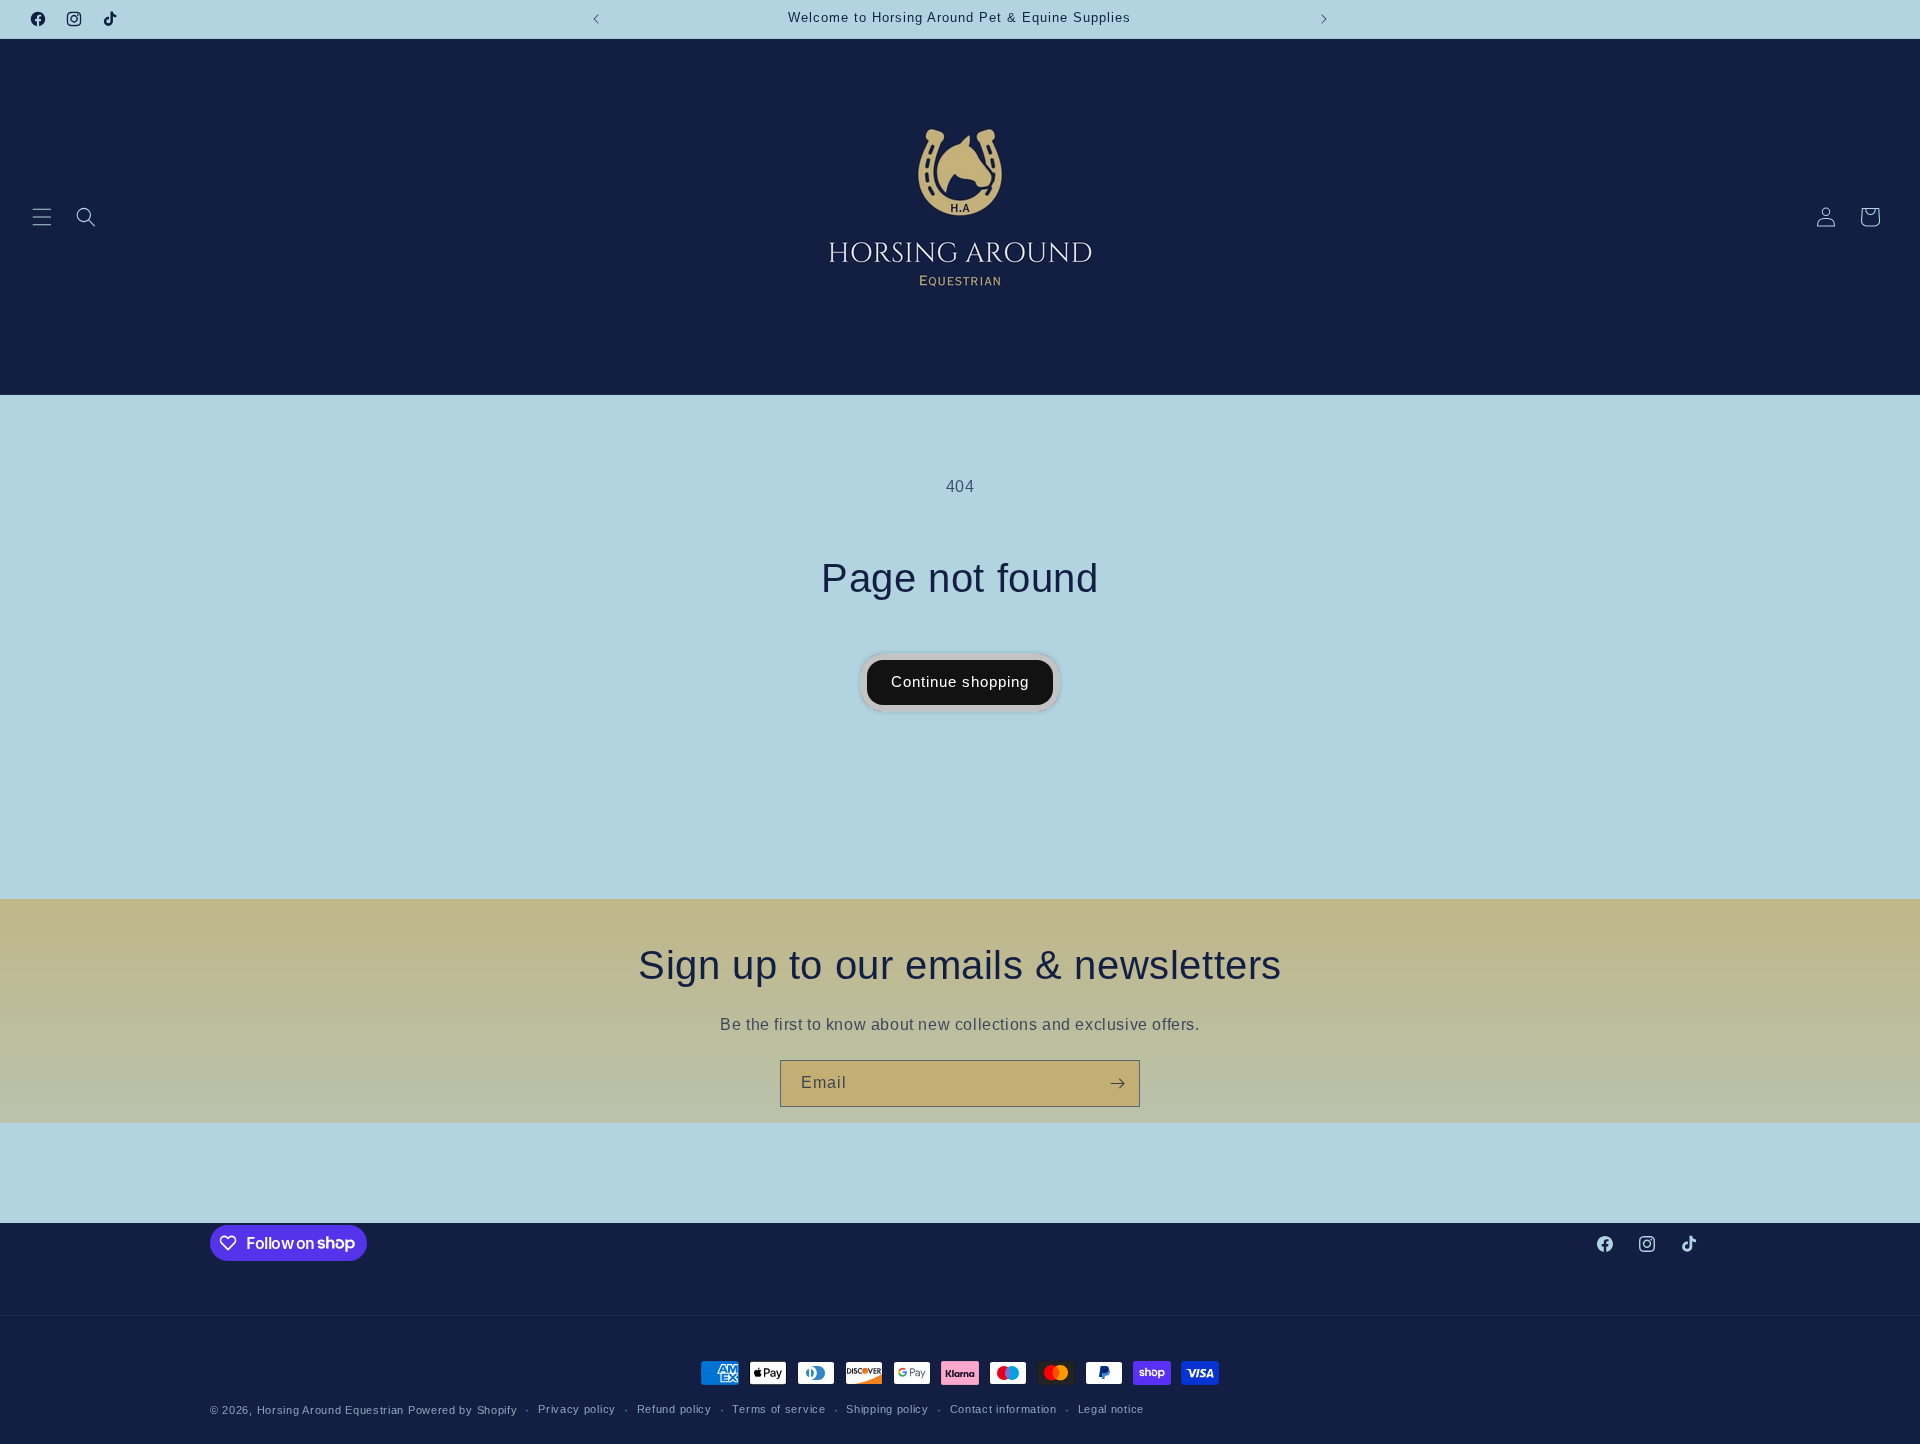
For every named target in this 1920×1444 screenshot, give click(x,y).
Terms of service (778, 1409)
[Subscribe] (1117, 1083)
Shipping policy (887, 1409)
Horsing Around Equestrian (331, 1410)
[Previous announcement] (596, 19)
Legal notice (1111, 1409)
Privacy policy (577, 1409)
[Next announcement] (1324, 19)
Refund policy (674, 1409)
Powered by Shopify (463, 1410)
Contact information (1003, 1409)
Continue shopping (960, 681)
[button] (42, 217)
